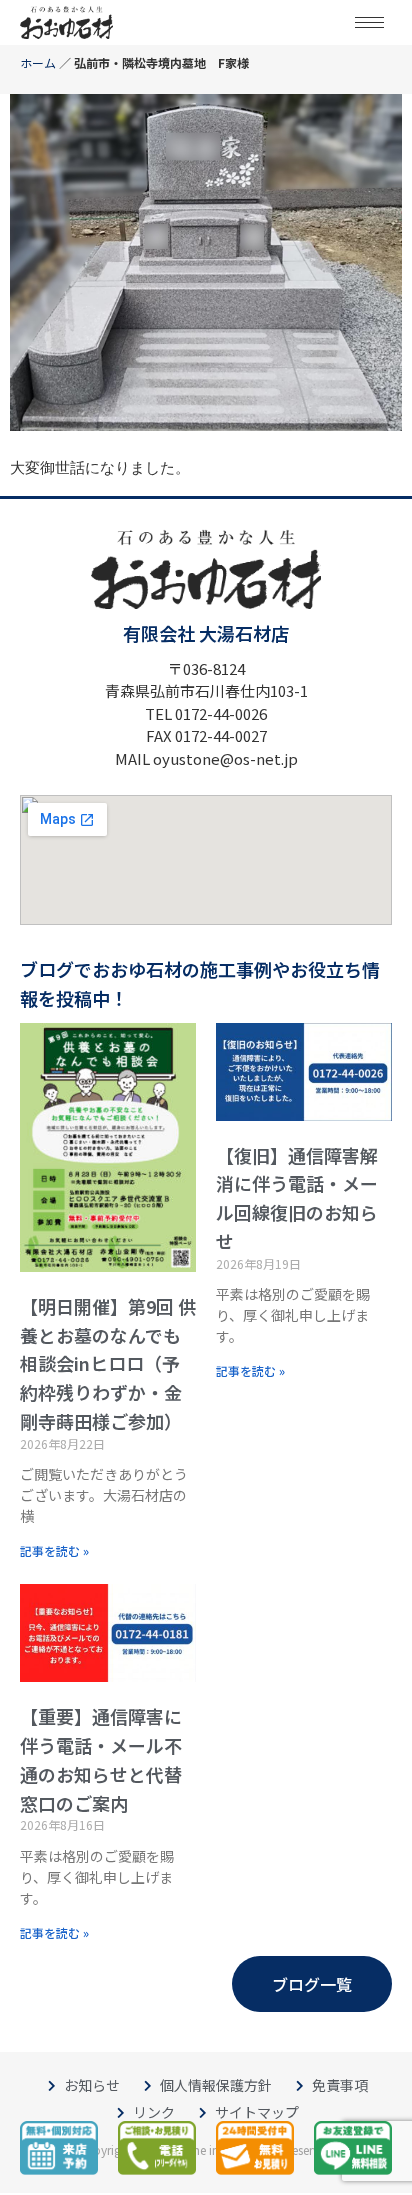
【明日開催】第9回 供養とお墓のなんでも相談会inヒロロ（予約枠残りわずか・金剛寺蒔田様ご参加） (108, 1363)
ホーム (38, 62)
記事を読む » (54, 1550)
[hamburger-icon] (369, 22)
